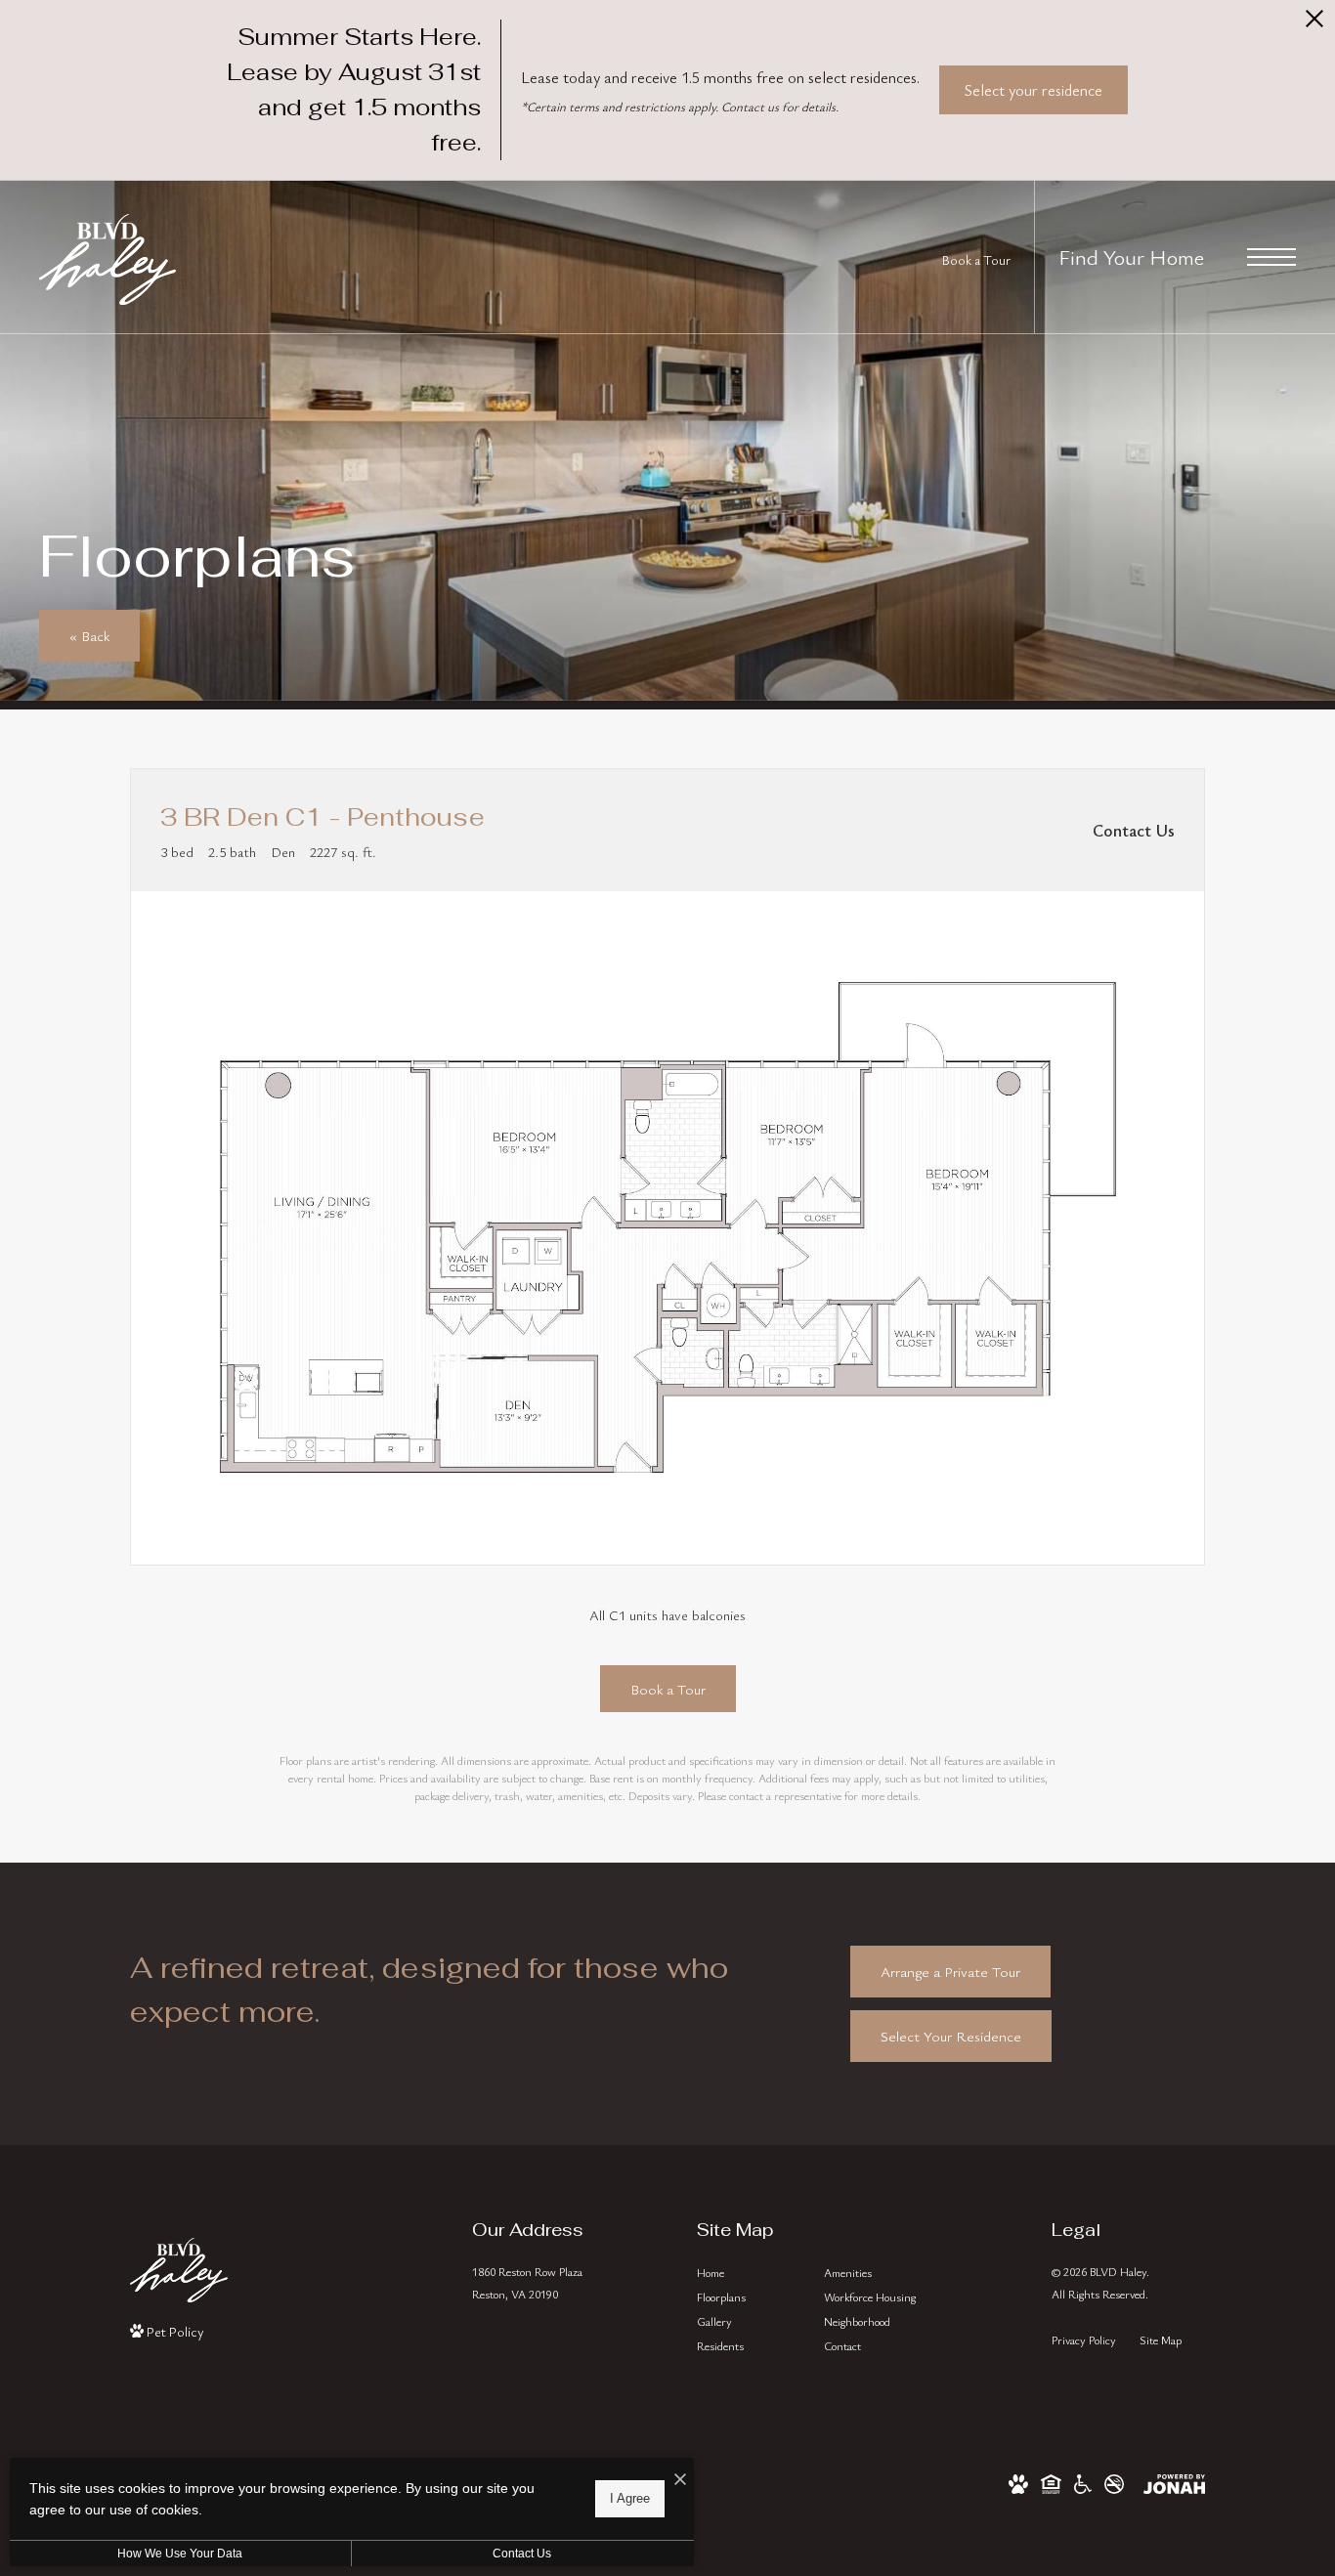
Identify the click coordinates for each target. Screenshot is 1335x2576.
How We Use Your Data (180, 2554)
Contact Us (522, 2554)
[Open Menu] (1271, 257)
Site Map (1161, 2340)
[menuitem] (745, 2273)
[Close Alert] (1314, 24)
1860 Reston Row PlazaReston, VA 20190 (527, 2282)
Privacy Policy (1084, 2340)
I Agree (630, 2498)
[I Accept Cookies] (680, 2480)
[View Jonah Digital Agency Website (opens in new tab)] (1174, 2481)
